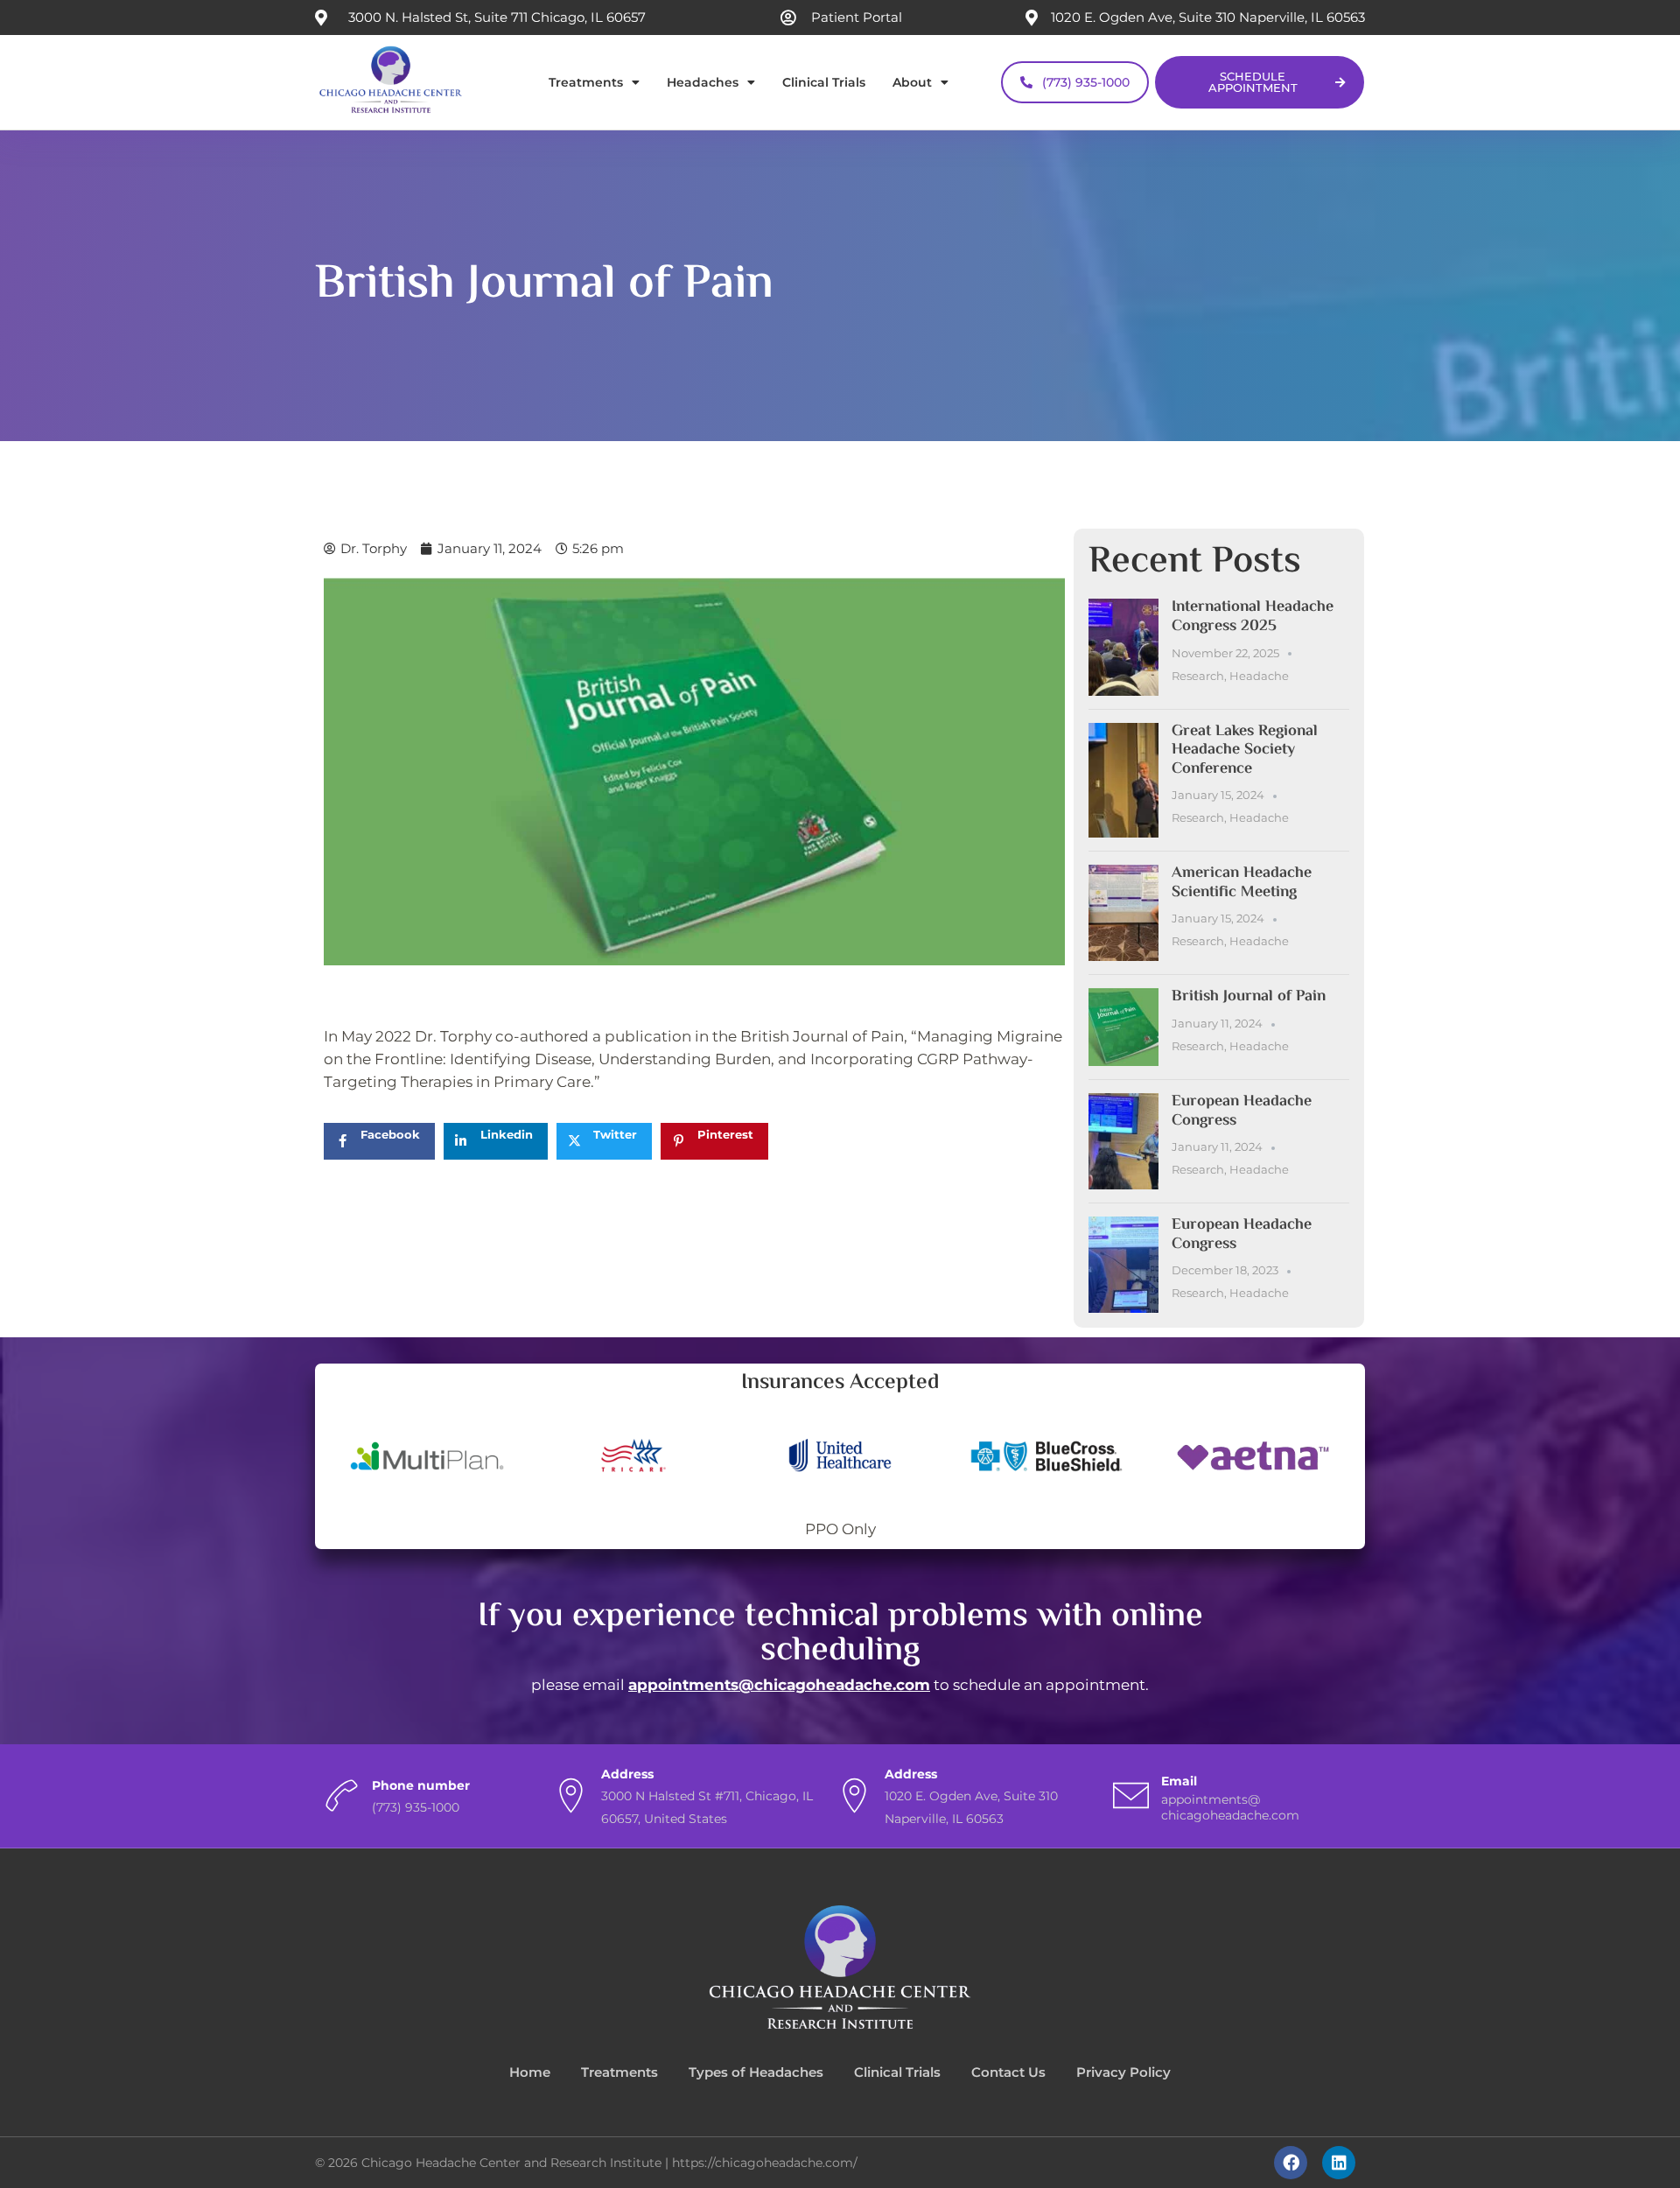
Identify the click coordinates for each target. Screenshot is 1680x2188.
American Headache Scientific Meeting (1242, 883)
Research (1198, 676)
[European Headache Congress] (1123, 1141)
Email (1179, 1781)
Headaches (703, 82)
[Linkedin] (1339, 2163)
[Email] (1131, 1795)
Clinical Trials (824, 82)
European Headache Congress (1242, 1112)
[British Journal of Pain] (1123, 1027)
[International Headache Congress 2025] (1123, 647)
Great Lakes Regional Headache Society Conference (1245, 750)
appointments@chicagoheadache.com (779, 1685)
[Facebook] (1291, 2163)
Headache (1259, 676)
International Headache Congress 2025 (1253, 617)
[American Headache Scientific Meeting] (1123, 913)
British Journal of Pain (1249, 997)
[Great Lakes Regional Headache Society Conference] (1123, 781)
